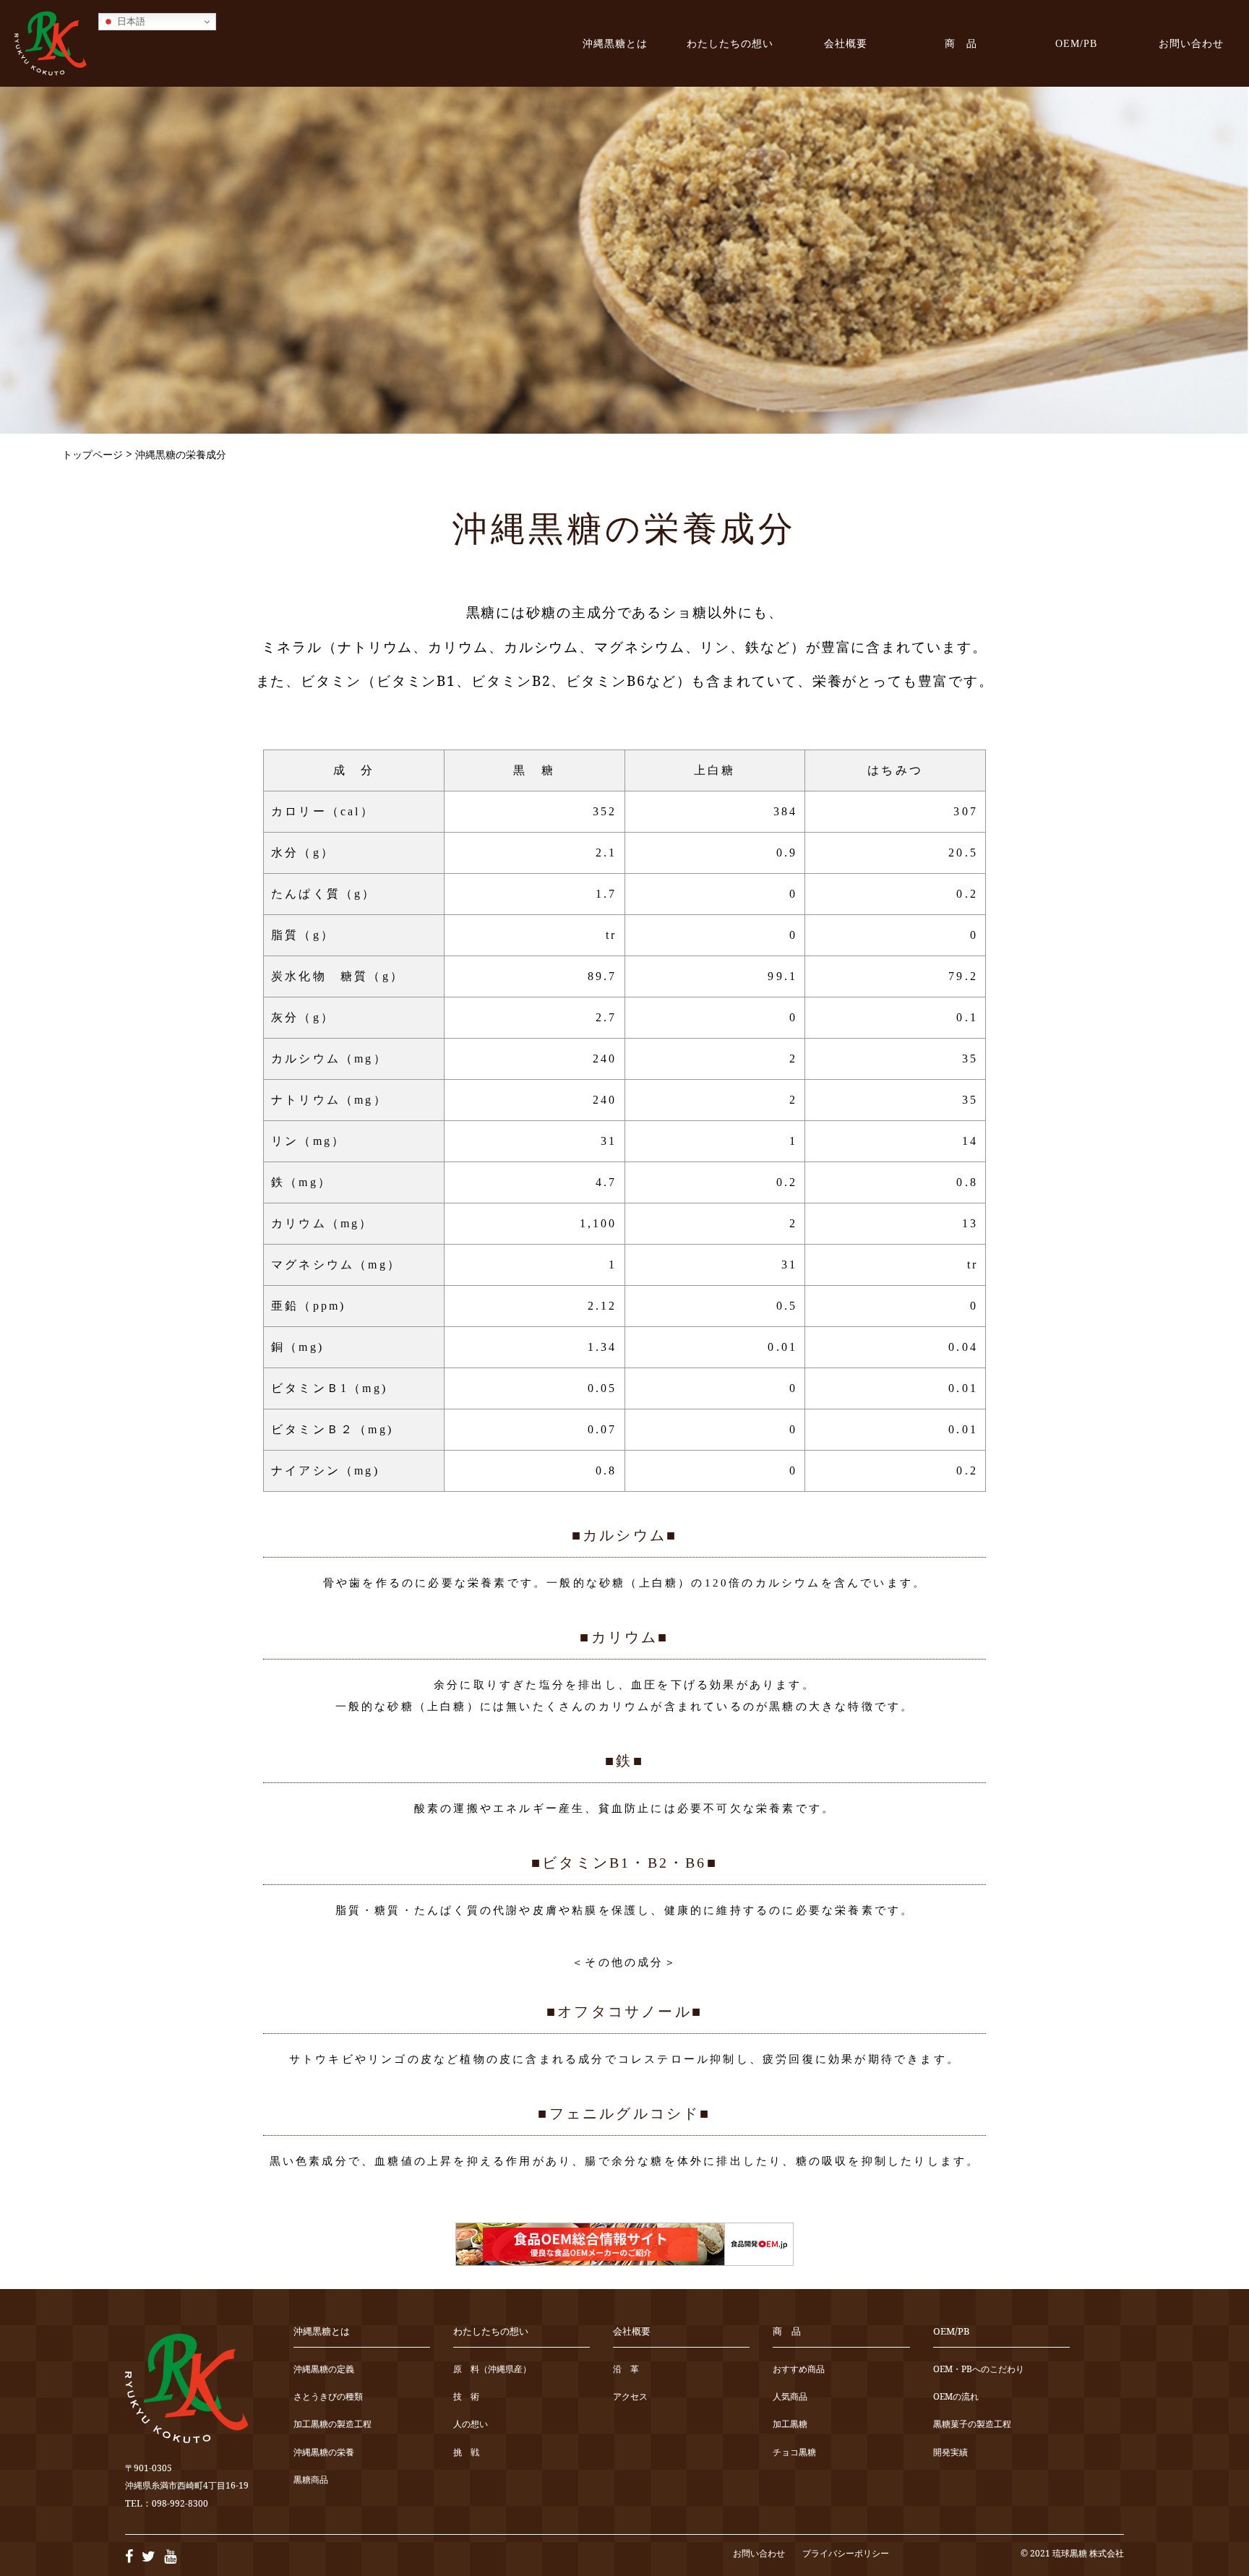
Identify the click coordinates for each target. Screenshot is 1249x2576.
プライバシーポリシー (846, 2553)
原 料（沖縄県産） (492, 2370)
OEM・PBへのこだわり (979, 2370)
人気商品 (790, 2397)
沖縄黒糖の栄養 (324, 2453)
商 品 (961, 43)
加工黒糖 (790, 2425)
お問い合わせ (1191, 43)
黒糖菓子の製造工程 (972, 2425)
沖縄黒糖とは (615, 43)
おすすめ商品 (799, 2370)
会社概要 (846, 43)
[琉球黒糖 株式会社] (51, 43)
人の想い (471, 2425)
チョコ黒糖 (794, 2453)
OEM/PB (1076, 43)
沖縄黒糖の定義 (324, 2370)
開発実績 (950, 2453)
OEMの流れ (956, 2397)
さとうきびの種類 (328, 2397)
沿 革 (626, 2370)
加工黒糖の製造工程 (332, 2425)
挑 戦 (466, 2453)
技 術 (466, 2397)
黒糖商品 (311, 2480)
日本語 (130, 21)
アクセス (630, 2397)
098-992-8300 (180, 2503)
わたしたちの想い (730, 43)
